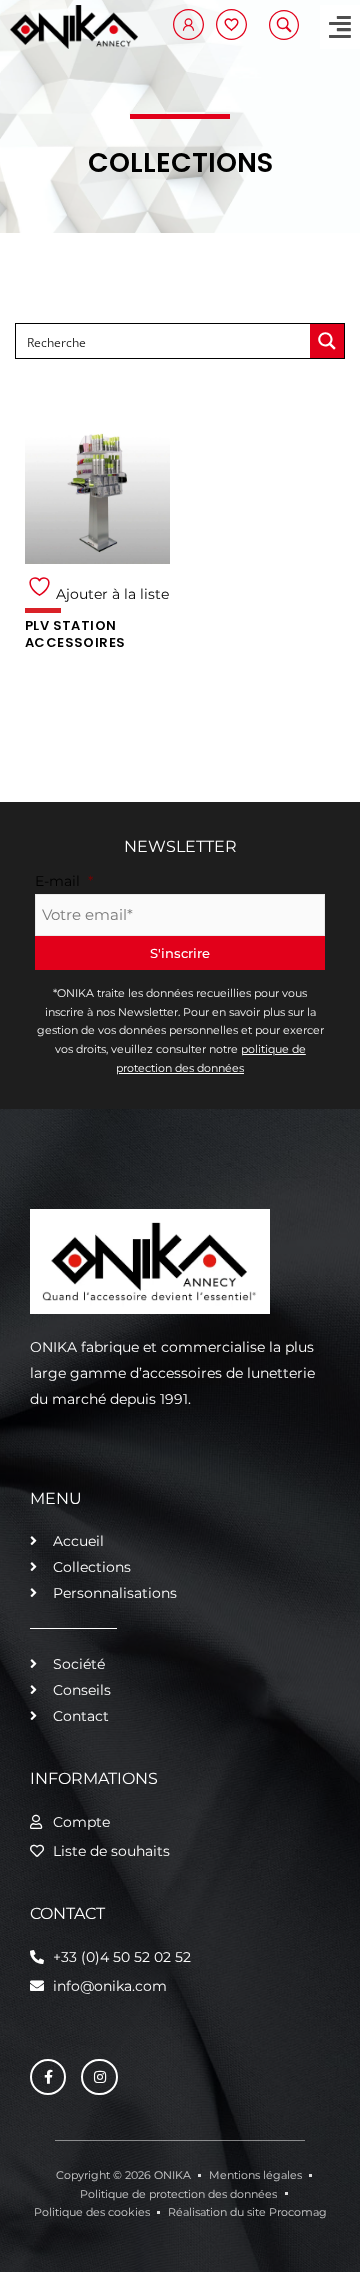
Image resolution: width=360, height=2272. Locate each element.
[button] (340, 27)
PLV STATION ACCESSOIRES (75, 634)
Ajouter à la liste (110, 594)
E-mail (64, 881)
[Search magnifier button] (327, 341)
